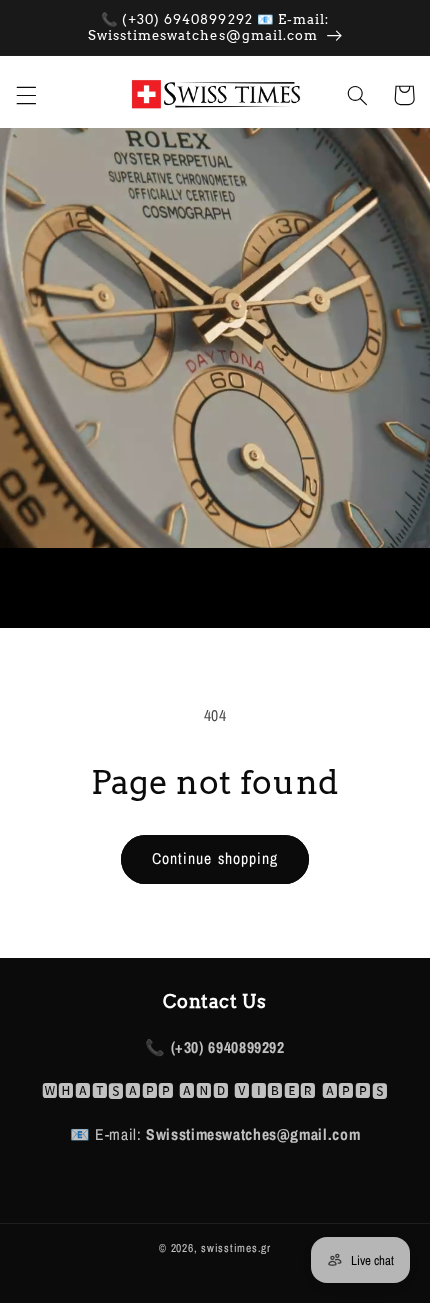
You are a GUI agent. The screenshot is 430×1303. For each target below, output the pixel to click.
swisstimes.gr (236, 1248)
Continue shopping (215, 858)
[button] (26, 95)
